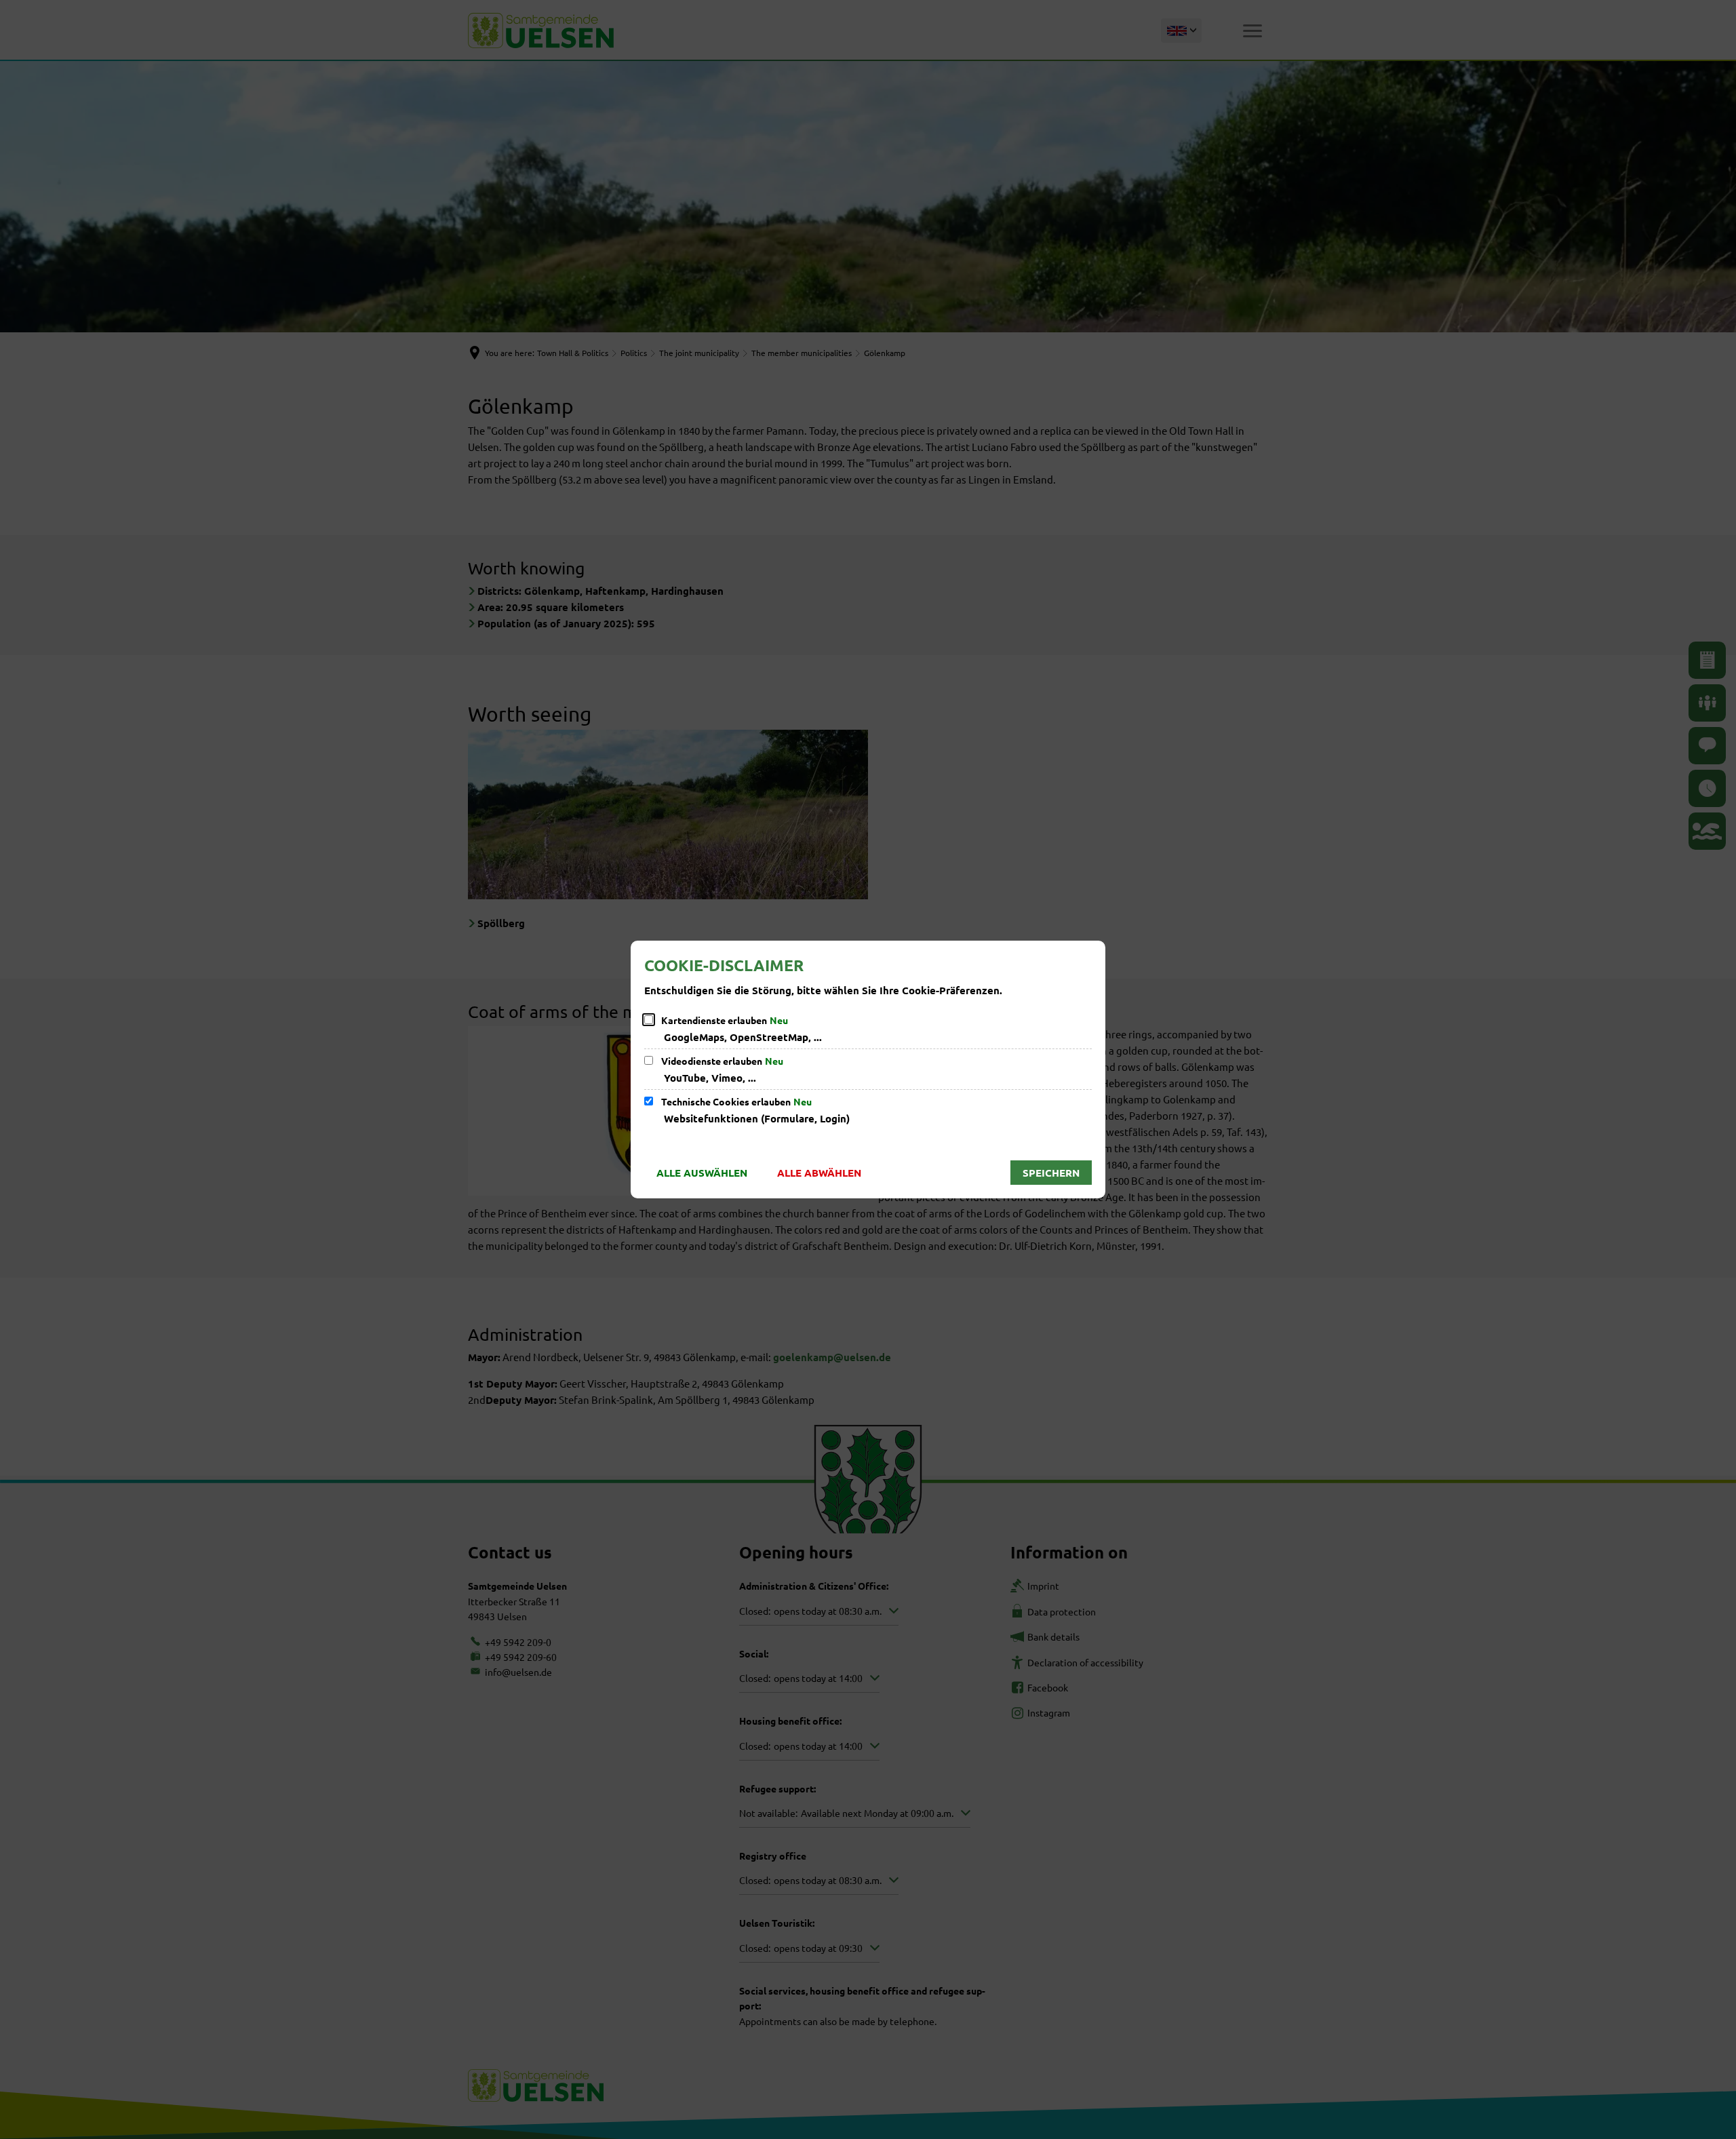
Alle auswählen (702, 1173)
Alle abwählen (819, 1173)
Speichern (1051, 1173)
